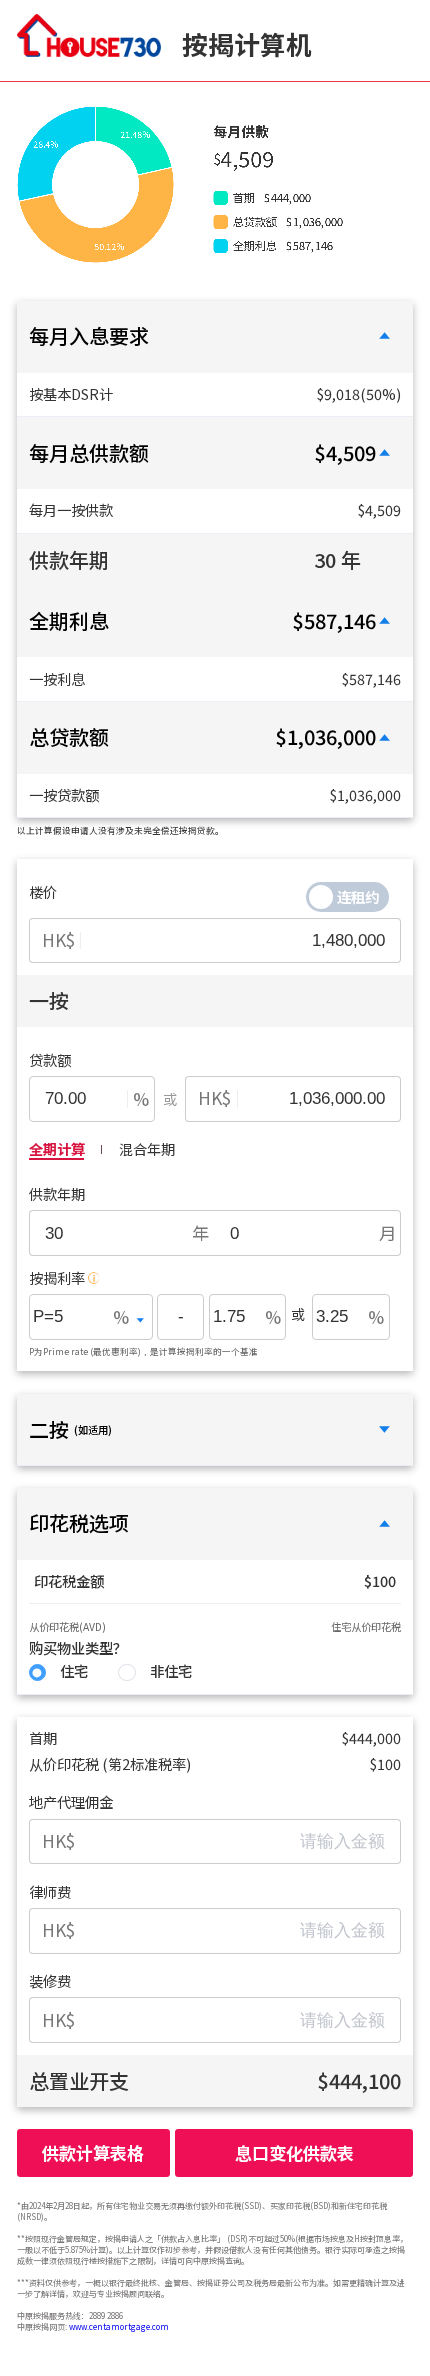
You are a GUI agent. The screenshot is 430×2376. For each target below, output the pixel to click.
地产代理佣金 (71, 1802)
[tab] (215, 337)
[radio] (59, 1673)
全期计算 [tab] (57, 1149)
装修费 (50, 1981)
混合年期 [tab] (147, 1149)
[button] (215, 337)
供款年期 (57, 1194)
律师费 (50, 1892)
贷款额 (50, 1060)
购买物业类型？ (78, 1648)
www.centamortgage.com (119, 2326)
